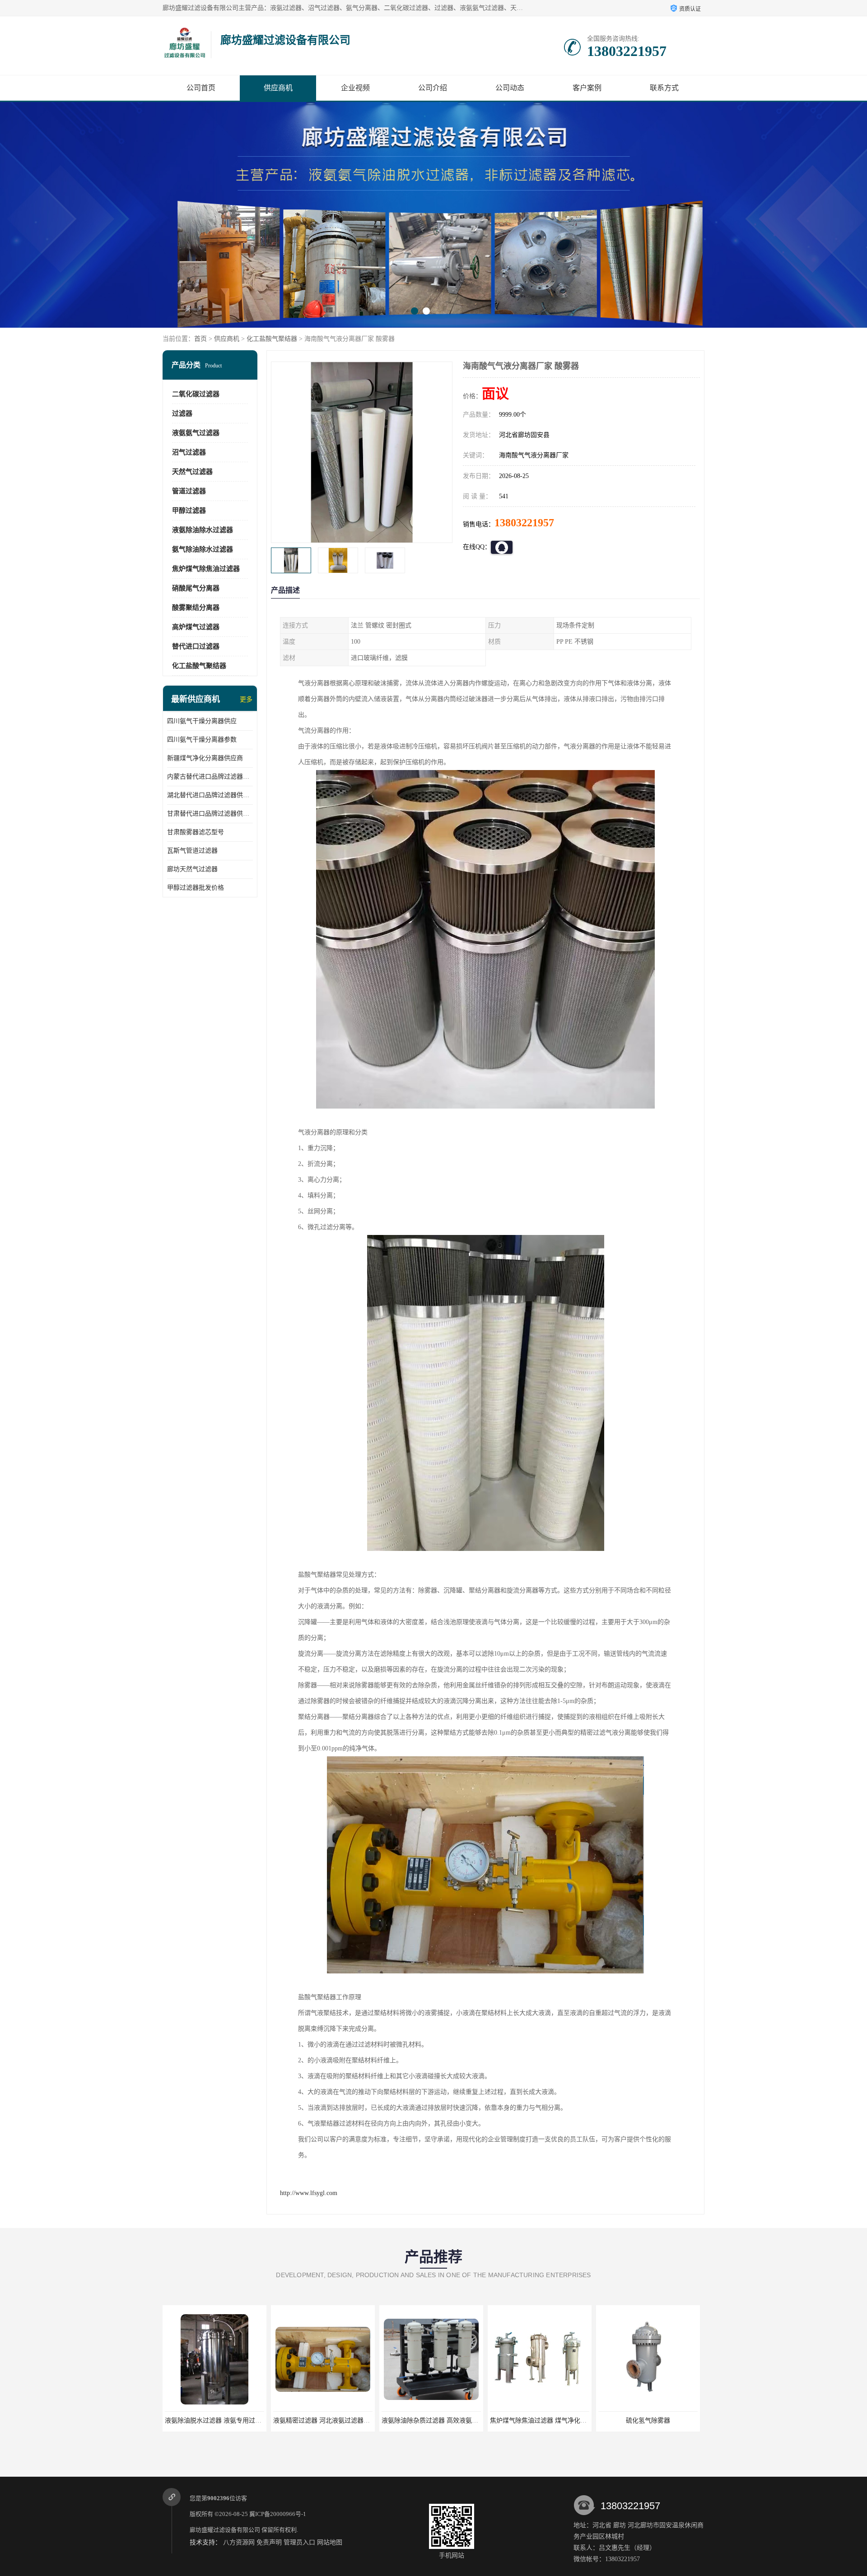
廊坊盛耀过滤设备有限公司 (225, 2530)
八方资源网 (239, 2542)
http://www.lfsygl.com (309, 2193)
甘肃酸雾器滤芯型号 (196, 832)
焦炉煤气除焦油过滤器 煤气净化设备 (433, 2421)
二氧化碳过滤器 (196, 394)
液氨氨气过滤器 (196, 433)
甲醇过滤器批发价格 (196, 888)
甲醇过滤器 (189, 511)
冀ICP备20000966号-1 (278, 2514)
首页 (200, 339)
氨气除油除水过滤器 (203, 549)
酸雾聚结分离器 (196, 608)
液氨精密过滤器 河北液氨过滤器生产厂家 (223, 2421)
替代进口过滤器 (196, 646)
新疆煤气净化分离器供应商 (205, 758)
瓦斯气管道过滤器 (192, 851)
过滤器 (182, 413)
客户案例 (587, 88)
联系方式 (664, 88)
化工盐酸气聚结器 (272, 339)
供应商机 (278, 88)
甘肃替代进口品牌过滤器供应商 (210, 814)
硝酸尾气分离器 (196, 588)
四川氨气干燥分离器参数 (202, 740)
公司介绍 (433, 88)
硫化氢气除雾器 (540, 2421)
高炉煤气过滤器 (196, 627)
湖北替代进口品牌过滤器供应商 (210, 795)
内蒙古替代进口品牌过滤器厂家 (210, 777)
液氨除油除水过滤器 (203, 530)
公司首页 (201, 88)
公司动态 (510, 88)
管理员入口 (299, 2542)
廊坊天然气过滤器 (192, 869)
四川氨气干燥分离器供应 (202, 721)
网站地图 (330, 2542)
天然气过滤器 (192, 472)
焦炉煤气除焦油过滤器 (206, 569)
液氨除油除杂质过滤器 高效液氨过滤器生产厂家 (340, 2421)
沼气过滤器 (189, 452)
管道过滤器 (189, 491)
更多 (246, 699)
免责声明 (269, 2542)
